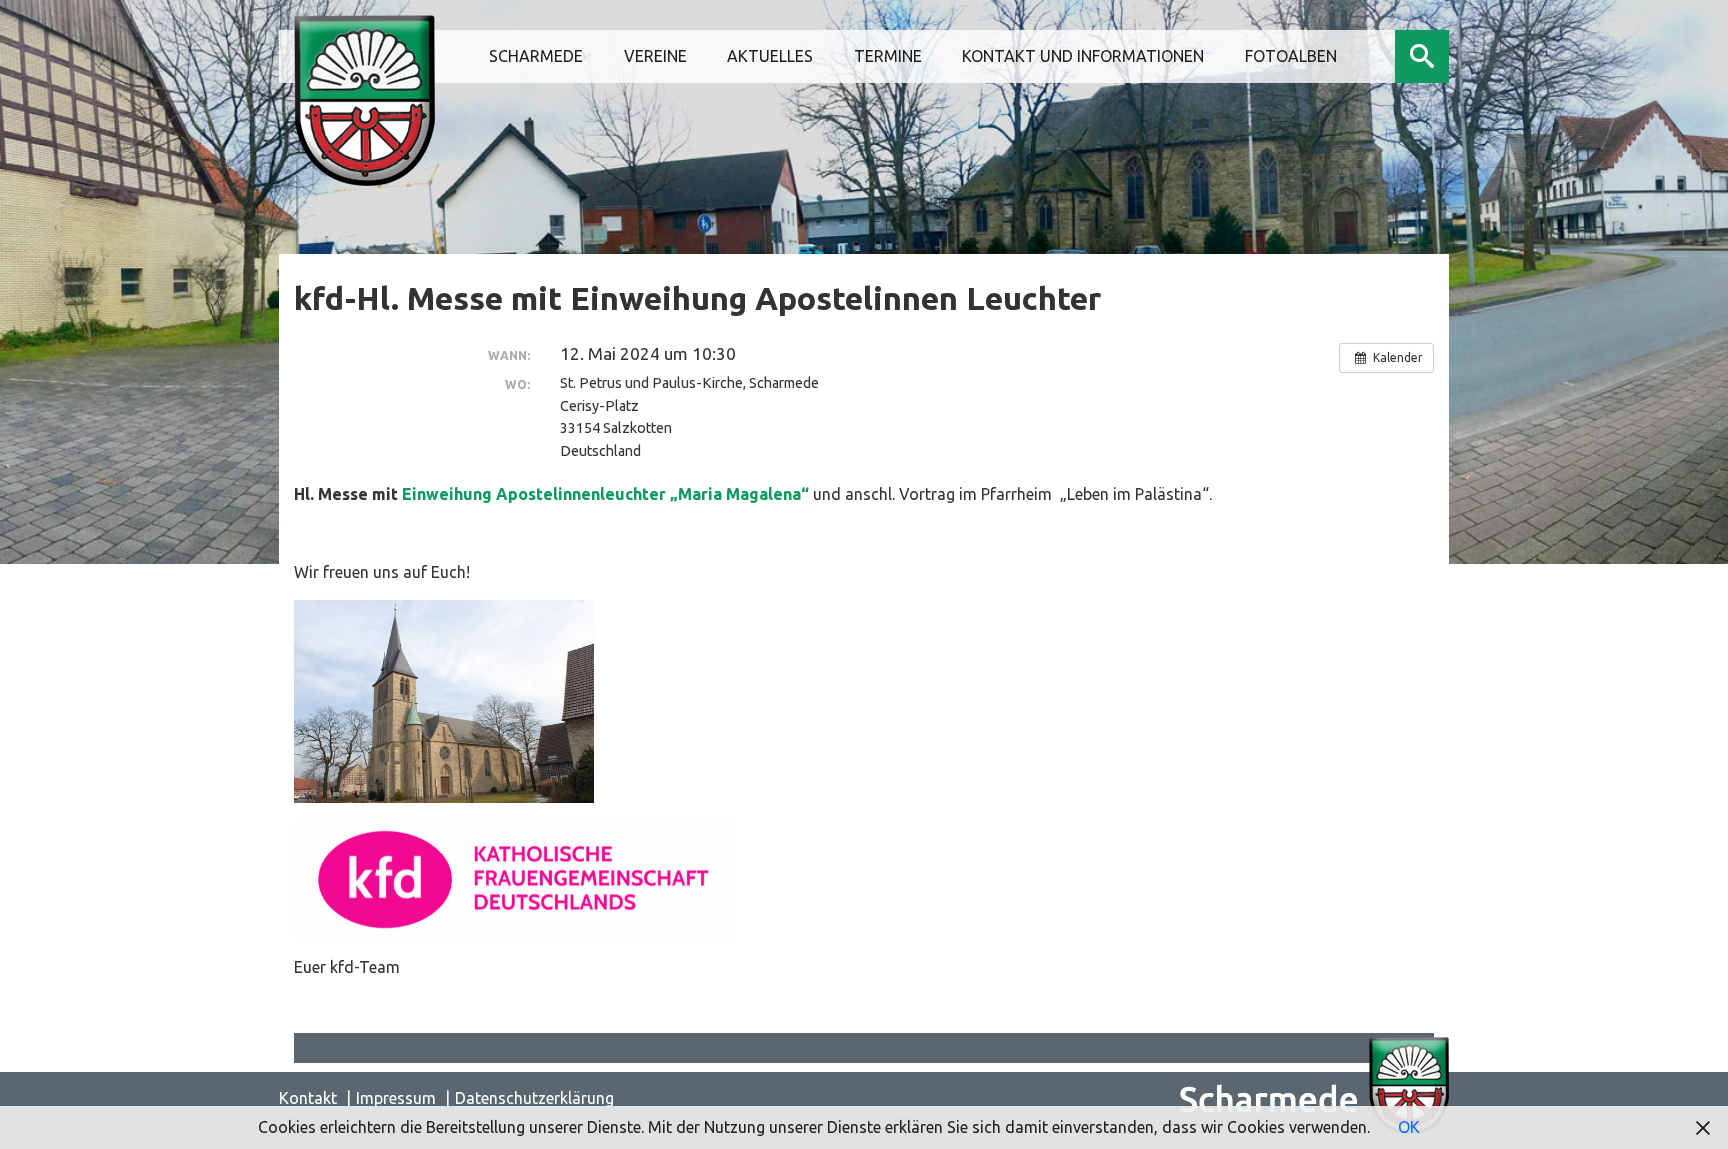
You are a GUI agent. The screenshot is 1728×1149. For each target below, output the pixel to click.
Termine (888, 56)
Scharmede (536, 56)
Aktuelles (770, 56)
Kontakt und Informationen (1083, 56)
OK (1409, 1127)
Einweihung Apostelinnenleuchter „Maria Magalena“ (607, 494)
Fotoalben (1291, 56)
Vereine (655, 56)
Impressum (396, 1098)
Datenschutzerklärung (534, 1098)
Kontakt (308, 1098)
